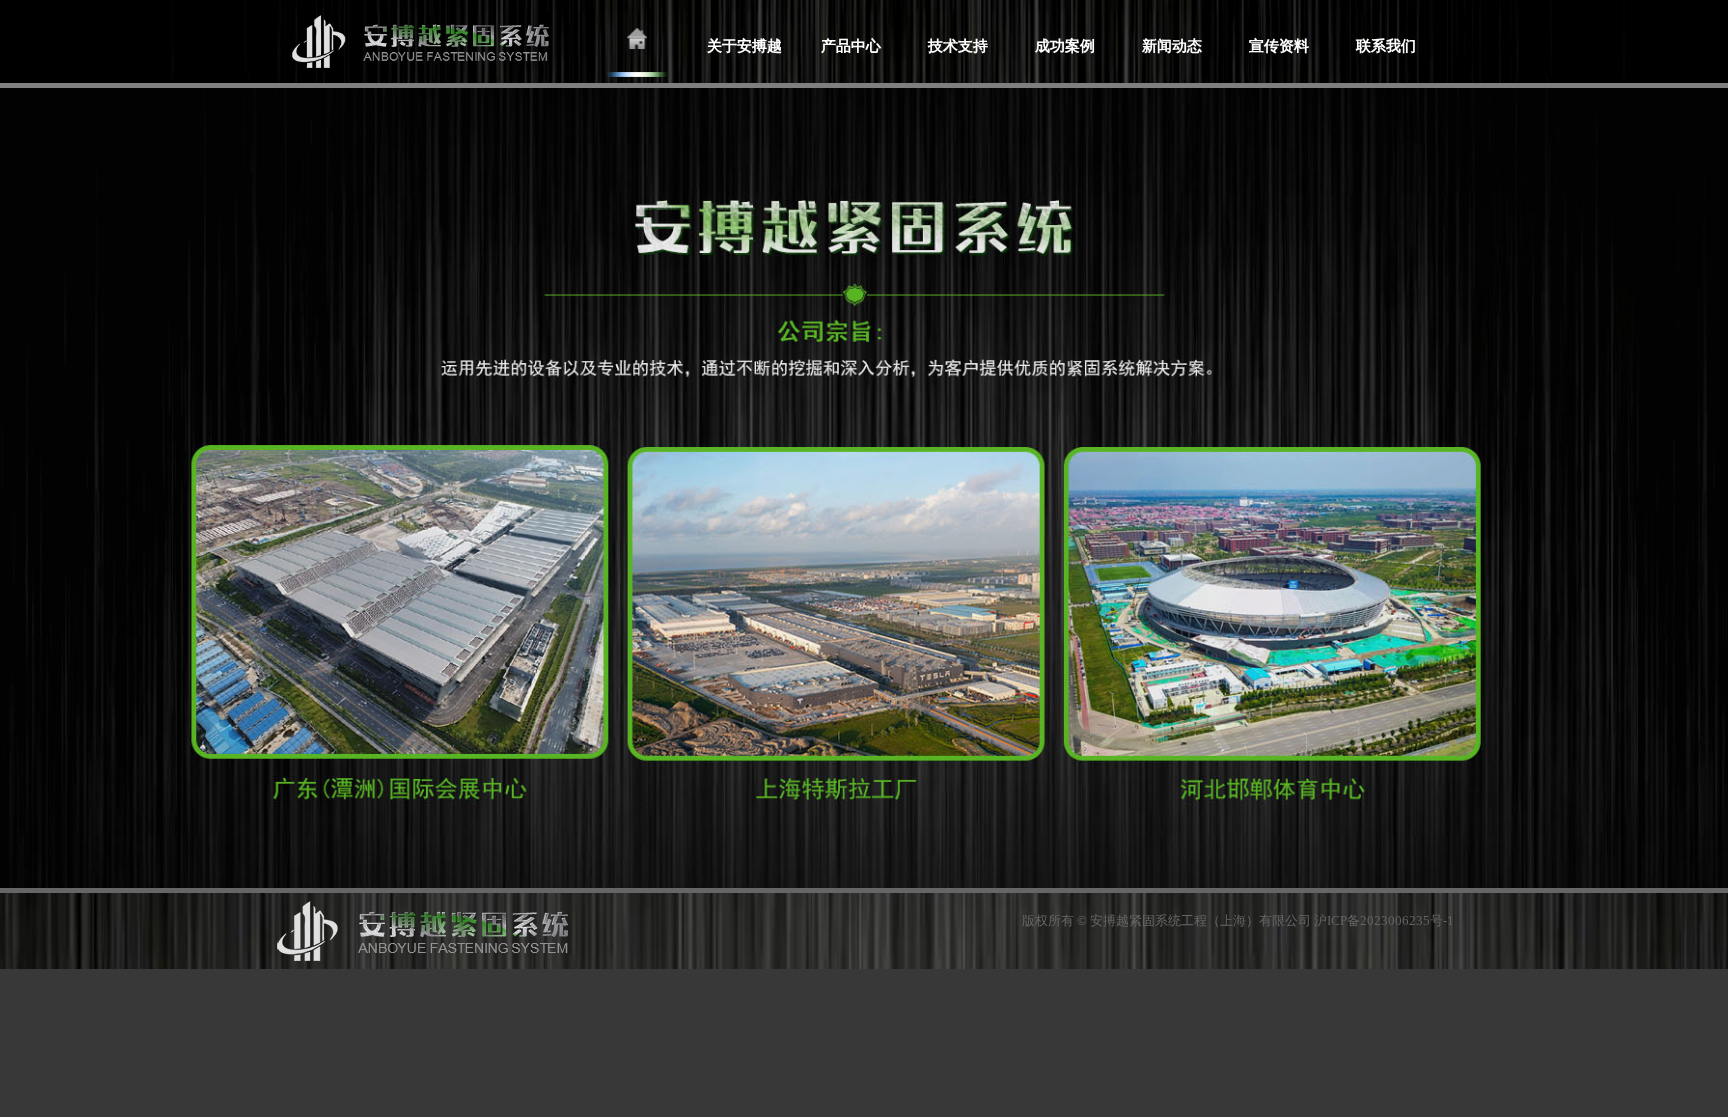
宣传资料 (1279, 46)
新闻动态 (1172, 46)
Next (1712, 485)
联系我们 (1386, 46)
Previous (15, 485)
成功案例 (1065, 46)
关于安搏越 (744, 46)
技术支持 (958, 46)
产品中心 (851, 46)
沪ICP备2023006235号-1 (1384, 920)
